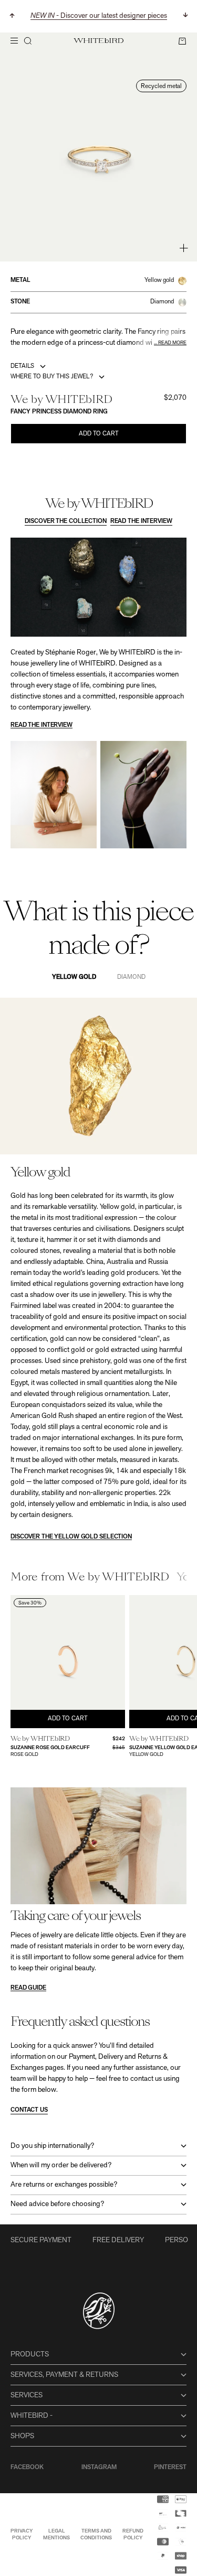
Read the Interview (141, 521)
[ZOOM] (184, 248)
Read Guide (28, 1988)
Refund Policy (133, 2535)
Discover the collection (65, 521)
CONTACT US (29, 2110)
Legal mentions (56, 2535)
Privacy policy (22, 2535)
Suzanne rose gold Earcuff (50, 1748)
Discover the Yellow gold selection (71, 1537)
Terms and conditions (96, 2535)
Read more (172, 343)
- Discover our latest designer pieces (99, 16)
